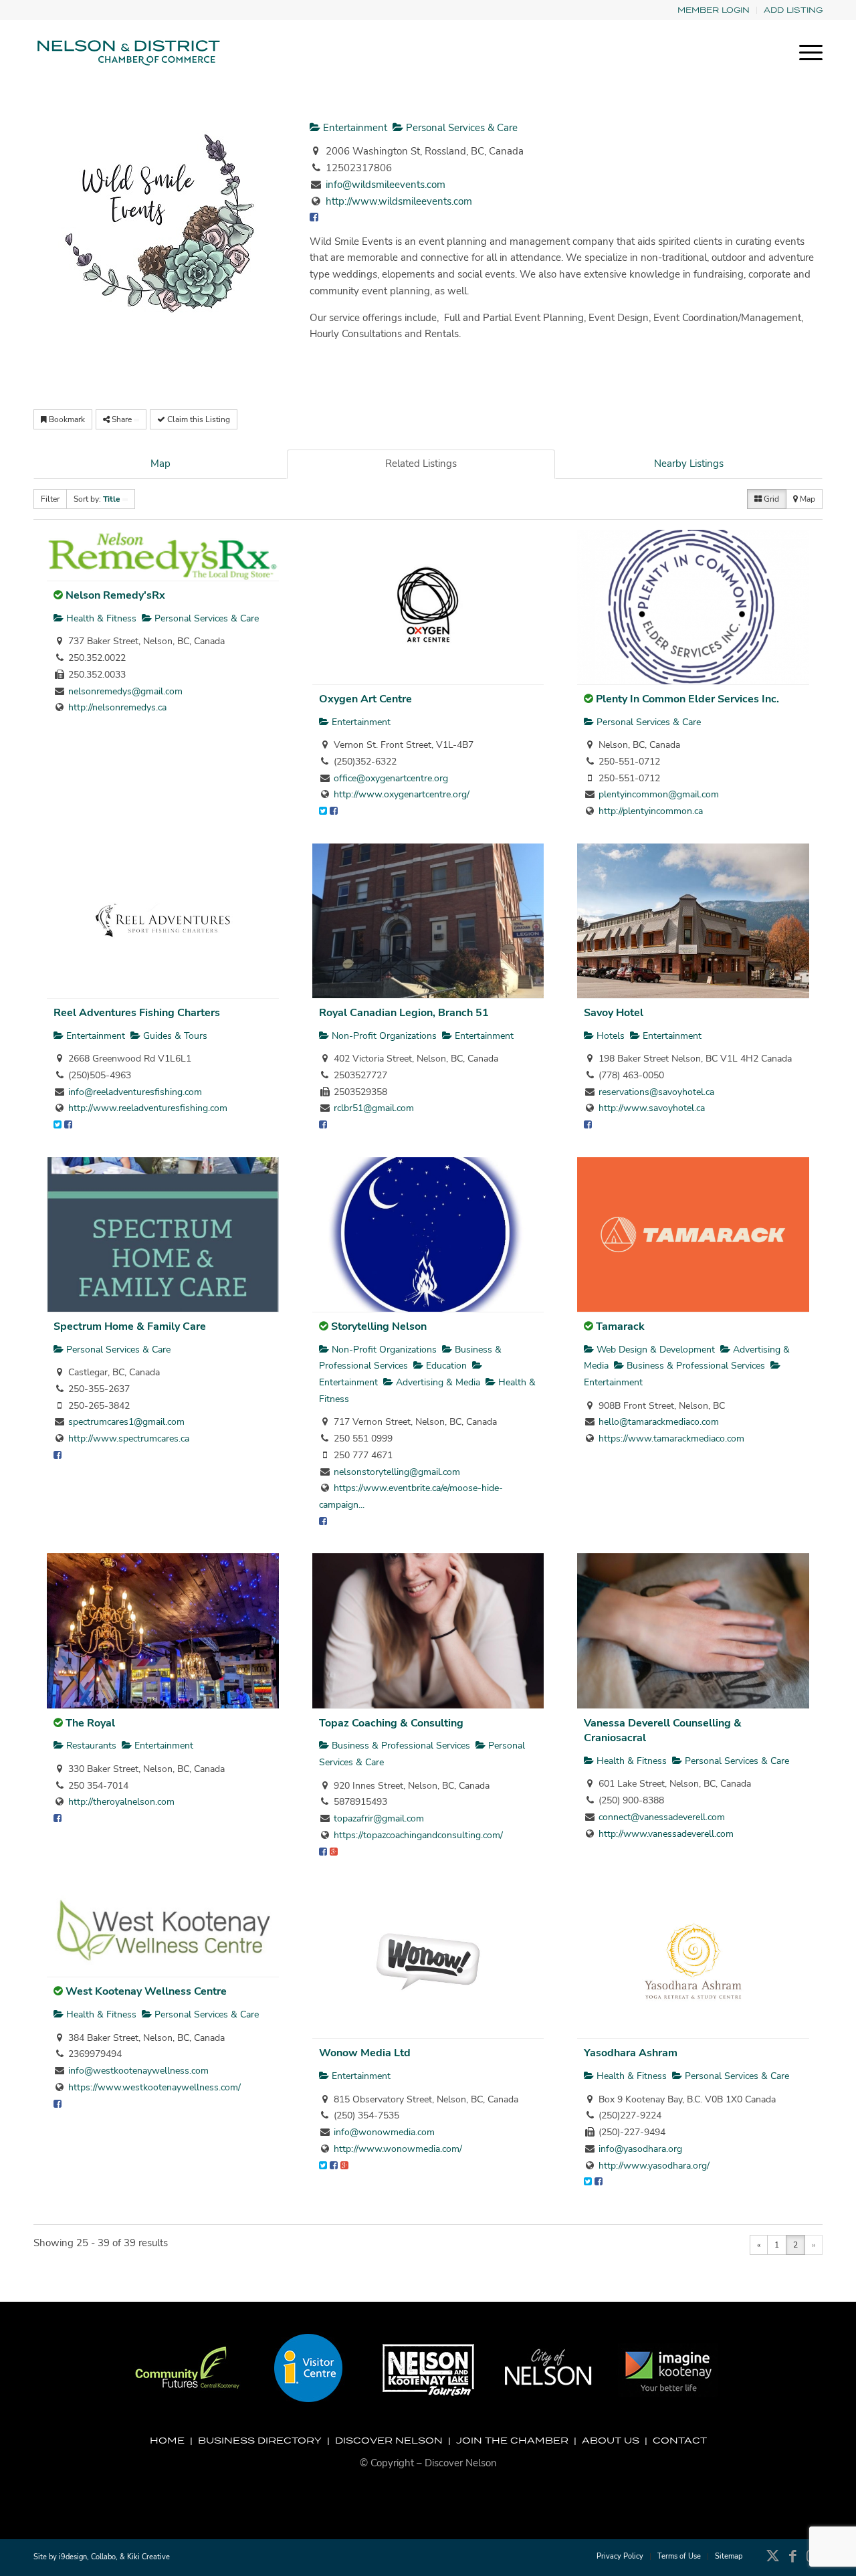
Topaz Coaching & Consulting (391, 1723)
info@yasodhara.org (640, 2149)
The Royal (90, 1723)
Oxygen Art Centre (365, 699)
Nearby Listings (689, 464)
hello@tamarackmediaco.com (659, 1422)
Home (167, 2440)
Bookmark (66, 419)
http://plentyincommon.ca (651, 811)
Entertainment (354, 128)
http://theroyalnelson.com (121, 1802)
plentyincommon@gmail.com (659, 794)
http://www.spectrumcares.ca (129, 1439)
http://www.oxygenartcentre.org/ (402, 794)
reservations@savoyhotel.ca (656, 1092)
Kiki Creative (148, 2557)
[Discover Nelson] (127, 53)
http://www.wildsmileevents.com (399, 201)
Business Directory (260, 2440)
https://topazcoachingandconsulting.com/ (418, 1835)
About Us (611, 2440)
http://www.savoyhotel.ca (652, 1108)
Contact (680, 2440)
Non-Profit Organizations (383, 1036)
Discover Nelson (389, 2440)
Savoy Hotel (614, 1013)
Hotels (609, 1036)
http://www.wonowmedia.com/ (398, 2149)
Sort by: (97, 499)
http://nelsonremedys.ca (117, 707)
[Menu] (807, 53)
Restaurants (90, 1746)
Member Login (714, 10)
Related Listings (421, 464)
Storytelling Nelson (379, 1326)
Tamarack (620, 1326)
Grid (770, 499)
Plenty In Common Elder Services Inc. (687, 699)
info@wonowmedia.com (384, 2132)
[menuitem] (714, 10)
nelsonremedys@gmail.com (125, 691)
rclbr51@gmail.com (374, 1108)
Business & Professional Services (694, 1366)
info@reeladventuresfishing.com (135, 1092)
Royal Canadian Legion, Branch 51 (404, 1013)
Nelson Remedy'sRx (115, 595)
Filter (50, 499)
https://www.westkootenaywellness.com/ (154, 2087)
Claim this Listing (198, 419)
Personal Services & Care (460, 128)
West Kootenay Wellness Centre (146, 1991)
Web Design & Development (654, 1350)
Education (445, 1366)
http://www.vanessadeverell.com (666, 1834)
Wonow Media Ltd (365, 2053)
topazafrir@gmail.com (379, 1818)
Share (122, 419)
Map (160, 464)
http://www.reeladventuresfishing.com (148, 1108)
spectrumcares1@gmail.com (126, 1422)
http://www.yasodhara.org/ (654, 2166)
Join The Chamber (512, 2440)
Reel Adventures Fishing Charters (137, 1013)
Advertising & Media (437, 1382)
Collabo (103, 2557)
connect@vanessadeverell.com (662, 1817)
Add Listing (793, 10)
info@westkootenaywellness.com (138, 2071)
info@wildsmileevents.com (386, 185)
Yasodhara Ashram (631, 2053)
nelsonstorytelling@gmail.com (397, 1472)
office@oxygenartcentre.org (391, 778)
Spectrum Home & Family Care (130, 1326)
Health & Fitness (100, 618)
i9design (73, 2557)
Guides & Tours (174, 1036)
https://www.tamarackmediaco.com (671, 1439)
